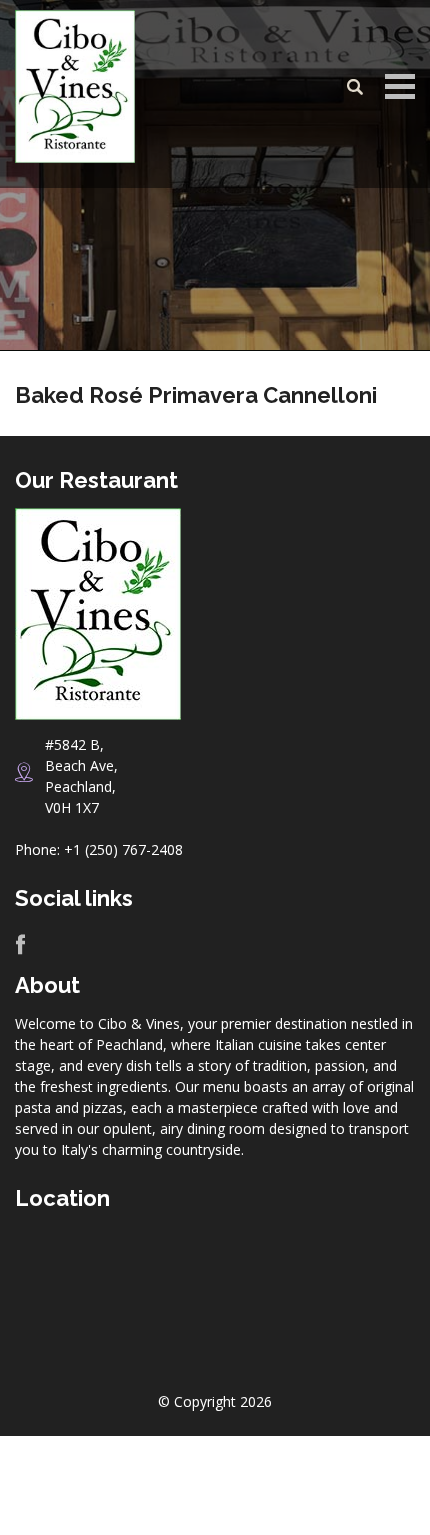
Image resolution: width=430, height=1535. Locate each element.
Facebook (20, 944)
